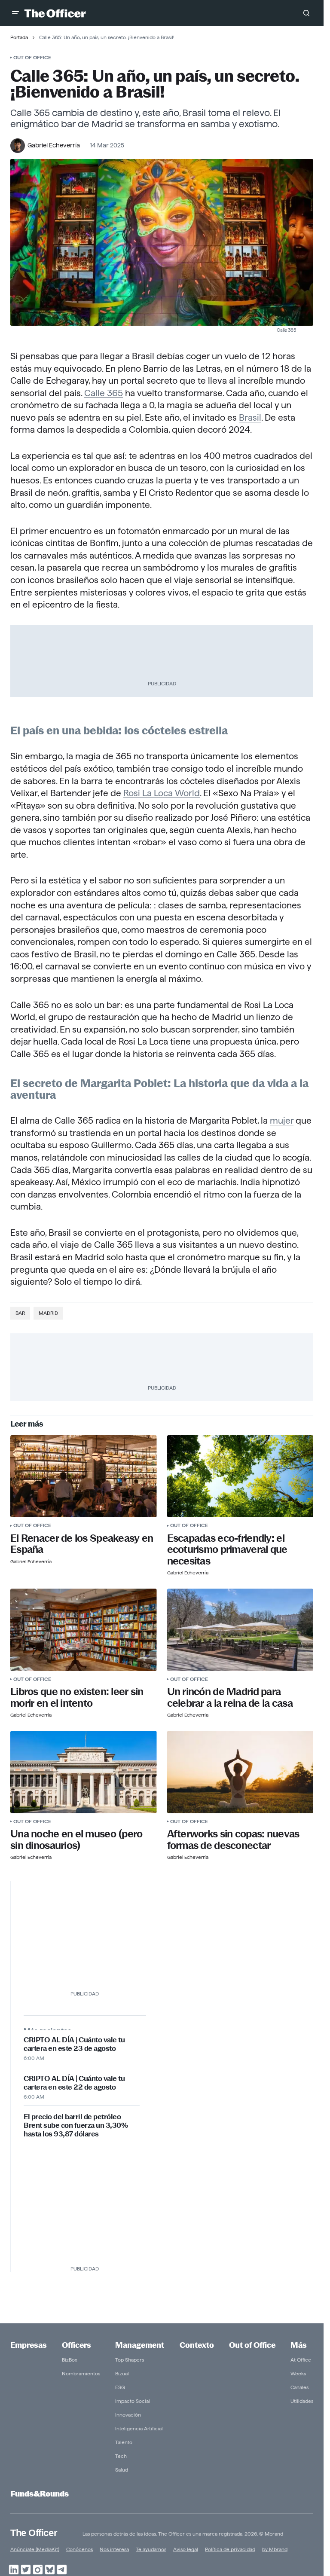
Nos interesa (114, 2549)
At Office (301, 2360)
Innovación (128, 2415)
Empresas (29, 2345)
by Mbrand (275, 2549)
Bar (20, 1313)
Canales (299, 2387)
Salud (122, 2470)
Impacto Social (133, 2401)
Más (299, 2345)
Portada (19, 37)
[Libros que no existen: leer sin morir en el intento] (84, 1630)
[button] (15, 13)
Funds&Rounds (40, 2494)
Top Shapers (130, 2360)
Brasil (250, 417)
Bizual (122, 2373)
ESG (120, 2387)
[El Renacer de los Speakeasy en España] (84, 1476)
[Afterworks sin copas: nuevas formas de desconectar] (240, 1772)
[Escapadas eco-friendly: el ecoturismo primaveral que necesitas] (240, 1476)
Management (140, 2345)
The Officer (34, 2533)
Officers (76, 2345)
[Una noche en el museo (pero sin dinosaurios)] (84, 1772)
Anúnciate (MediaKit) (35, 2549)
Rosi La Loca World (162, 793)
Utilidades (302, 2401)
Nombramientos (81, 2373)
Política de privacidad (230, 2549)
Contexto (197, 2345)
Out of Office (32, 57)
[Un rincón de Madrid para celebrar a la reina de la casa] (240, 1630)
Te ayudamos (151, 2549)
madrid (48, 1313)
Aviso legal (186, 2549)
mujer (282, 1120)
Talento (124, 2442)
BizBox (70, 2360)
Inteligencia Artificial (139, 2428)
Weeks (298, 2373)
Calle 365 (104, 393)
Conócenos (79, 2549)
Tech (121, 2456)
